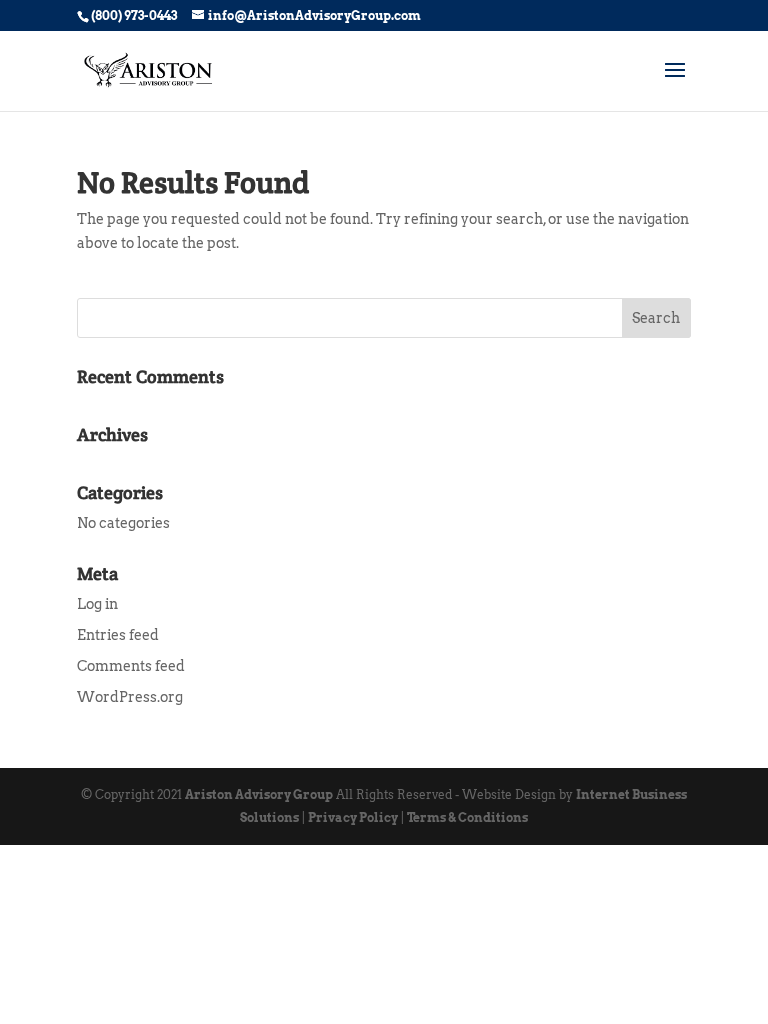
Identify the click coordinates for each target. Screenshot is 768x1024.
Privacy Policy (353, 817)
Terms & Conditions (467, 817)
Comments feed (131, 666)
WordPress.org (130, 697)
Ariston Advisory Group (259, 794)
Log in (97, 604)
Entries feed (118, 635)
